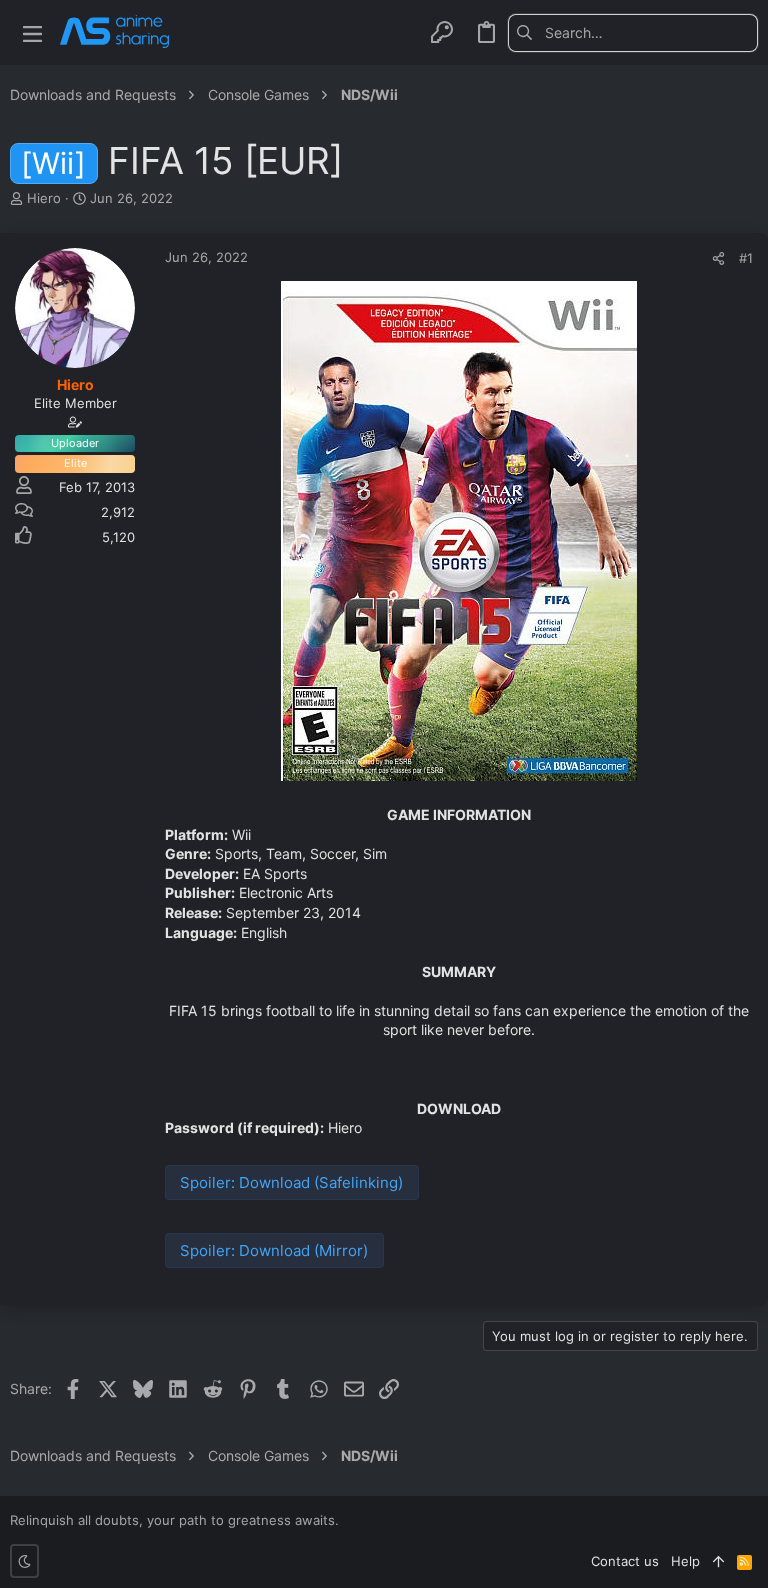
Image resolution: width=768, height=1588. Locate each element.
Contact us (625, 1561)
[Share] (718, 258)
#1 (746, 258)
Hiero (44, 198)
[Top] (718, 1561)
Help (685, 1561)
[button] (32, 32)
